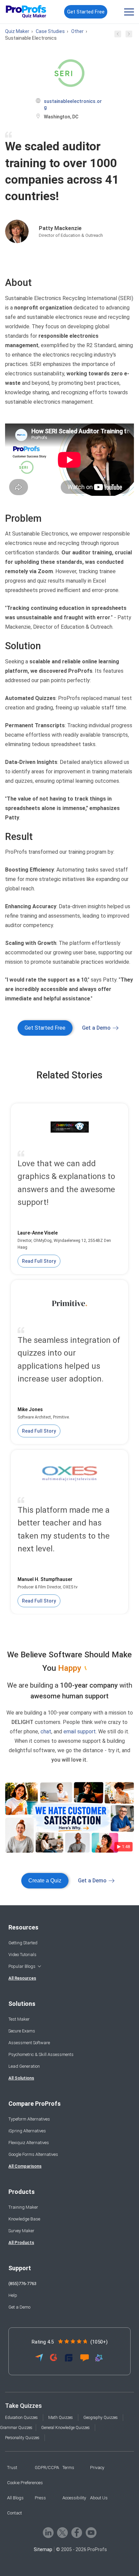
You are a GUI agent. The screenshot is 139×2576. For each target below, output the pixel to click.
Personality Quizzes (22, 2438)
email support (80, 1732)
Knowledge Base (24, 2219)
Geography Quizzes (101, 2418)
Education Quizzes (21, 2418)
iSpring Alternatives (27, 2131)
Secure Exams (22, 2031)
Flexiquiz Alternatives (29, 2143)
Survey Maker (21, 2231)
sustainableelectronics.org (73, 104)
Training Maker (23, 2207)
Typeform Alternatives (29, 2119)
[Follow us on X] (62, 2533)
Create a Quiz (45, 1881)
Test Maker (19, 2019)
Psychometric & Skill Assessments (41, 2054)
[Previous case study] (118, 36)
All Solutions (21, 2078)
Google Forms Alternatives (33, 2154)
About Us (99, 2498)
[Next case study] (129, 36)
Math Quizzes (61, 2418)
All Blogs (15, 2498)
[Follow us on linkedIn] (48, 2533)
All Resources (22, 1978)
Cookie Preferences (25, 2483)
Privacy (97, 2468)
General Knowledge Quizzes (65, 2428)
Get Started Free (86, 12)
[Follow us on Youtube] (91, 2533)
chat (46, 1732)
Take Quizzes (23, 2406)
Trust (12, 2468)
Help (13, 2295)
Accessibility (74, 2498)
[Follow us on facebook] (77, 2533)
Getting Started (23, 1943)
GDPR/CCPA (47, 2468)
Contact (15, 2513)
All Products (21, 2242)
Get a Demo (96, 1028)
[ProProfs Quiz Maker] (26, 12)
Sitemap (43, 2549)
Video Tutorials (22, 1955)
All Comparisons (25, 2166)
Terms (68, 2468)
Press (40, 2498)
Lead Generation (24, 2066)
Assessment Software (29, 2043)
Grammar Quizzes (16, 2428)
